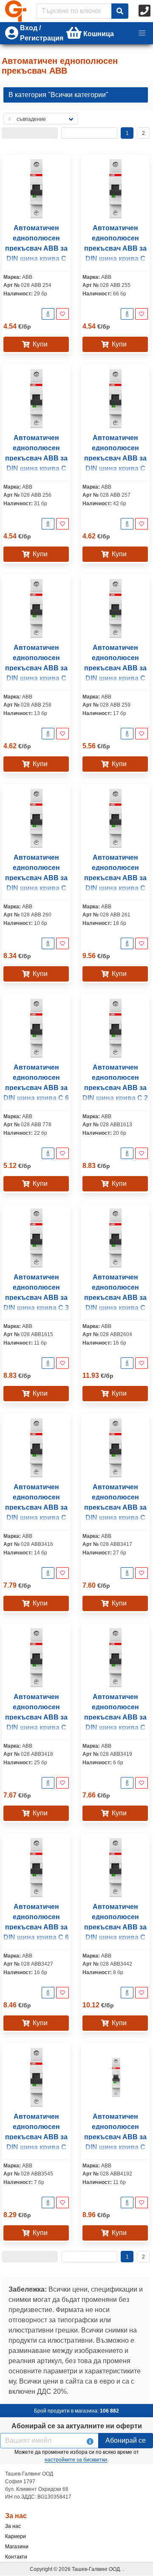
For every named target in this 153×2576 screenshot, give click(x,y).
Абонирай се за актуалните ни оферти (77, 2426)
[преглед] (48, 314)
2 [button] (143, 133)
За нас (13, 2526)
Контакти (16, 2557)
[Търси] (120, 11)
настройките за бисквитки (76, 2460)
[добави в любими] (62, 314)
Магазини (17, 2547)
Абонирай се (126, 2440)
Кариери (16, 2536)
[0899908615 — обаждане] (145, 11)
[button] (142, 33)
